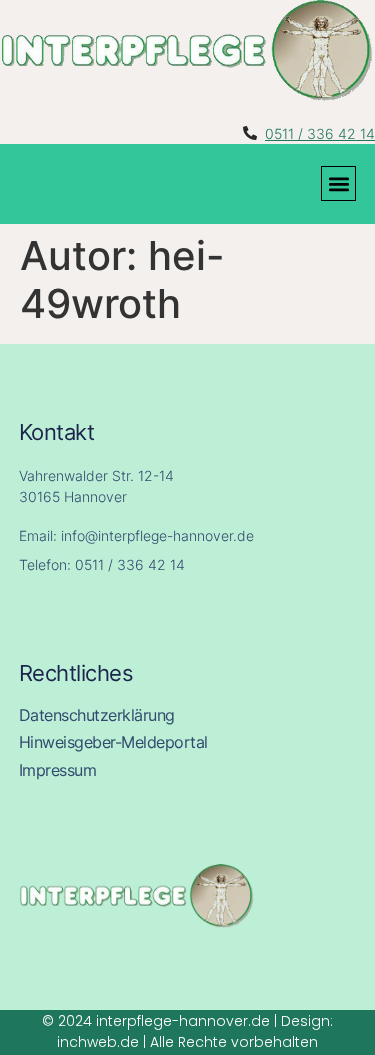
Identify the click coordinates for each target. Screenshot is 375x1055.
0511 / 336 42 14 (320, 133)
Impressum (58, 770)
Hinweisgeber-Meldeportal (113, 742)
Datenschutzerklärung (97, 715)
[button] (338, 183)
